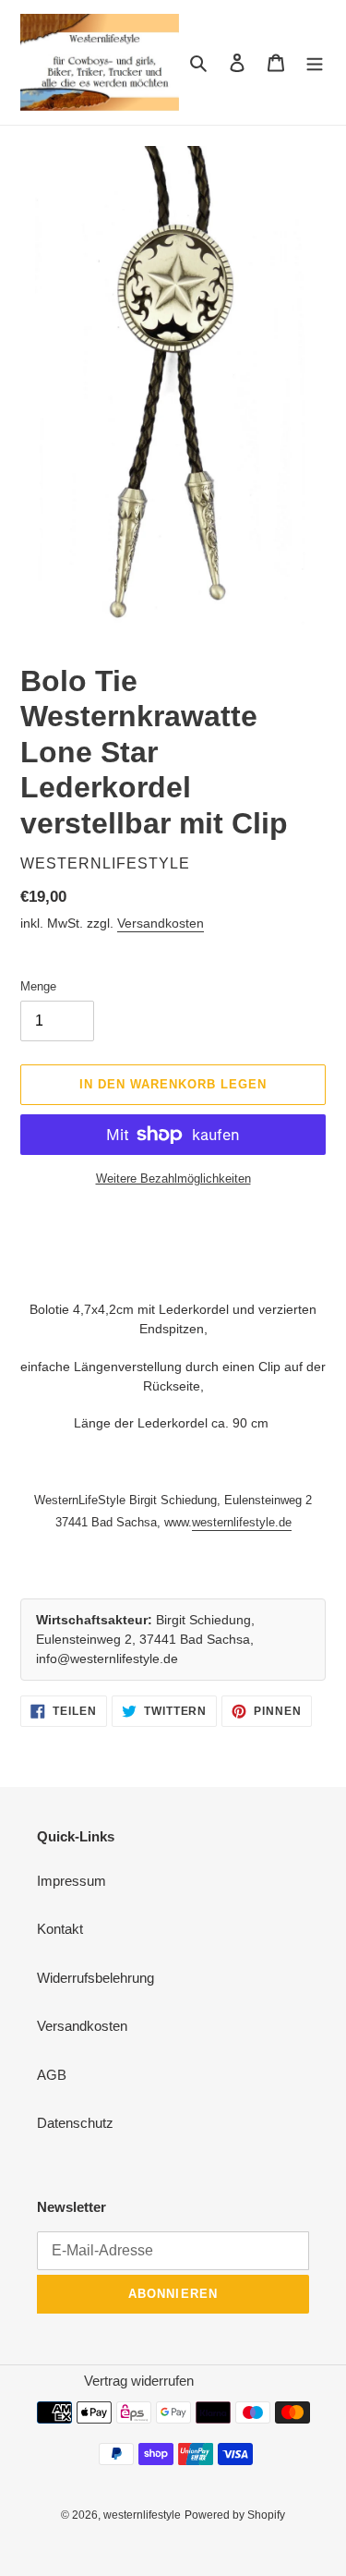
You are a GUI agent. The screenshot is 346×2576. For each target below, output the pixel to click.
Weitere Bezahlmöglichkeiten (173, 1179)
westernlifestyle (142, 2515)
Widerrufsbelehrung (95, 1978)
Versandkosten (161, 923)
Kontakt (60, 1929)
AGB (52, 2075)
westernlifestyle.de (242, 1522)
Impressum (72, 1881)
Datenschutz (75, 2123)
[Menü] (315, 62)
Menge (38, 986)
